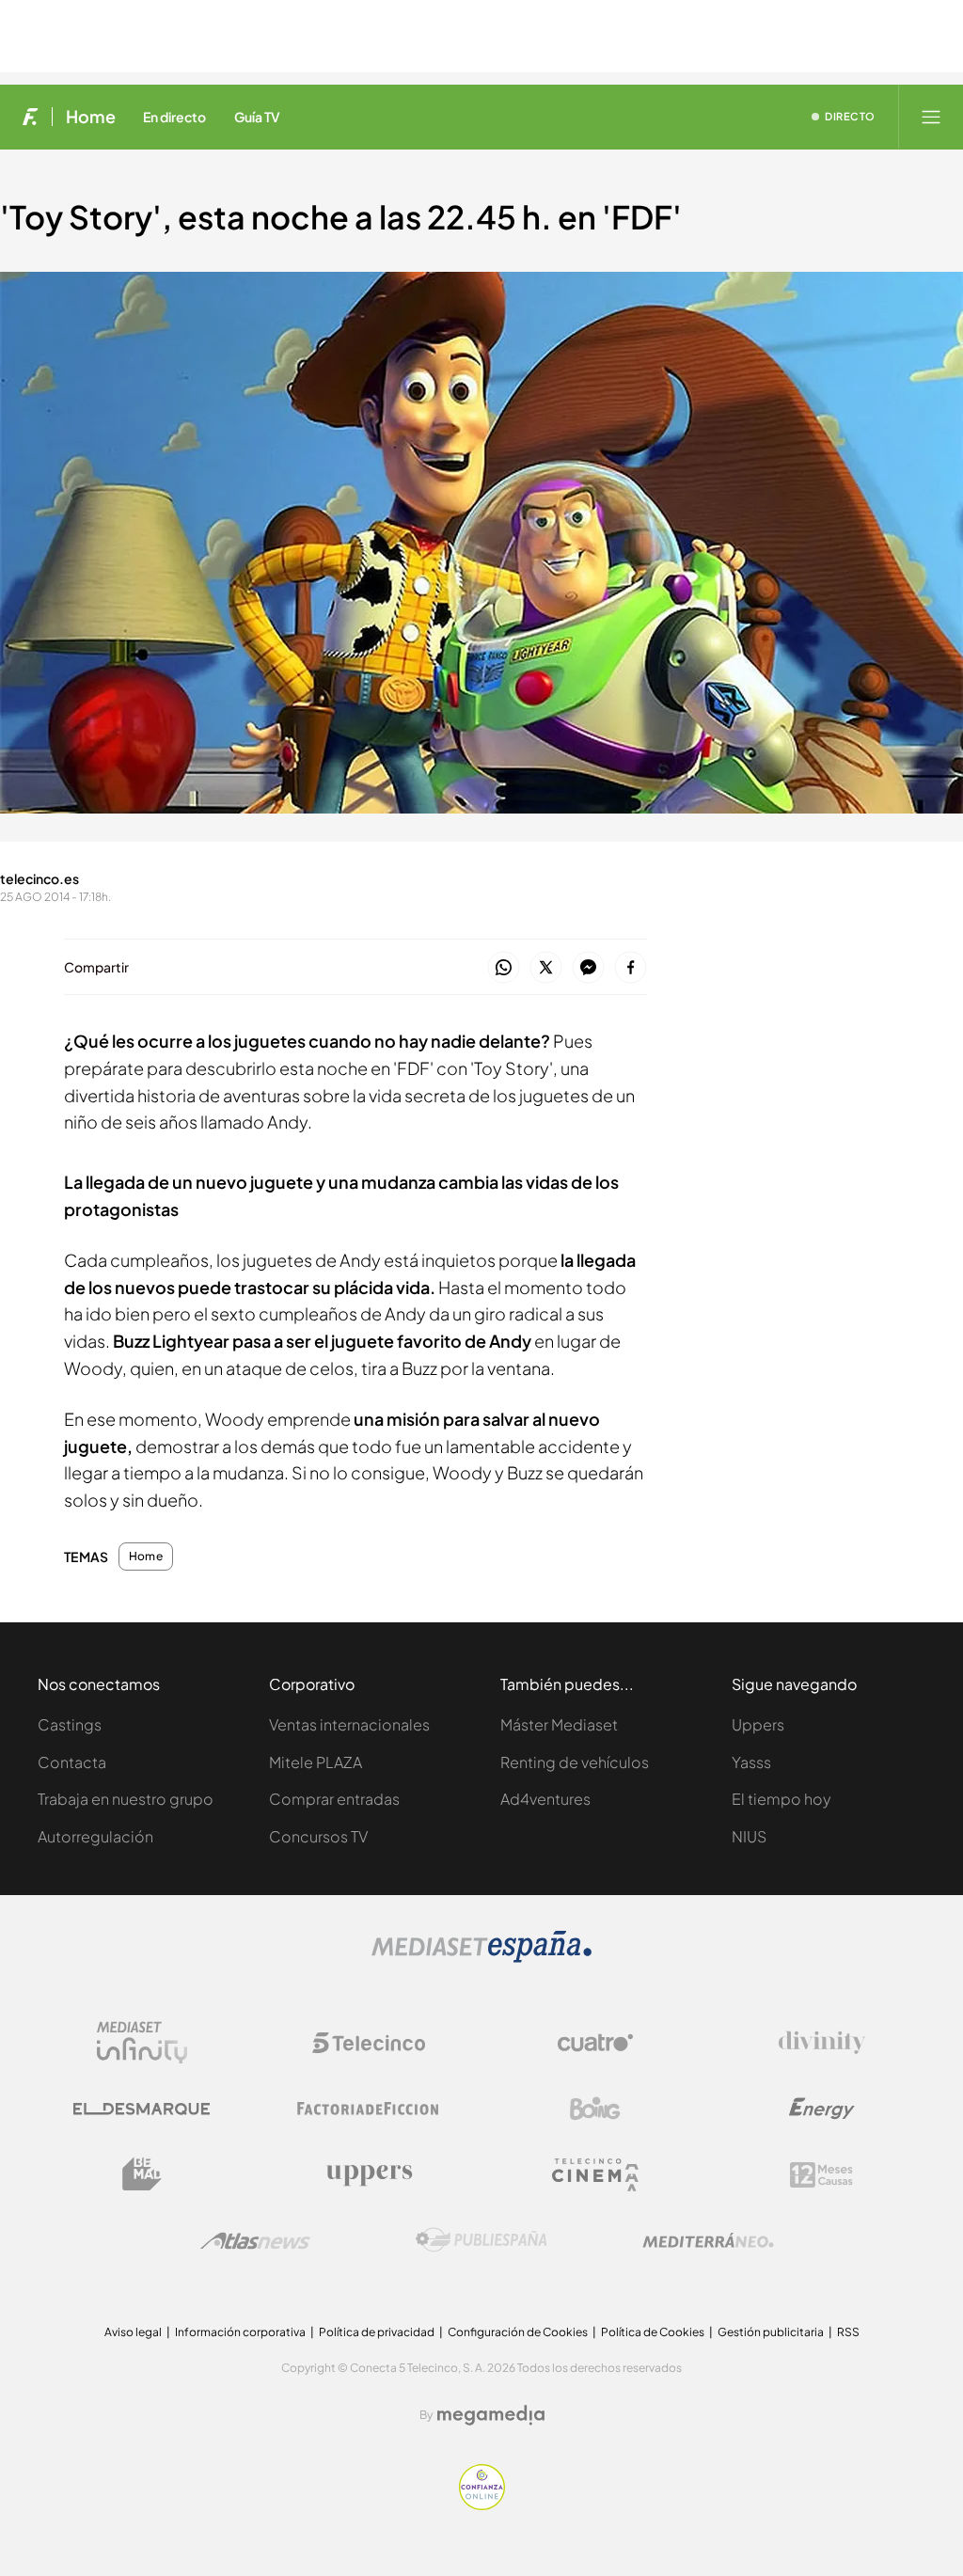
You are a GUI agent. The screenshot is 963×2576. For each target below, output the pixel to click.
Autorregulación (95, 1836)
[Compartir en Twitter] (546, 968)
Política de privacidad (377, 2332)
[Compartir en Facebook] (631, 968)
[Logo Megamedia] (491, 2415)
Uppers (758, 1724)
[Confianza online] (482, 2505)
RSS (848, 2332)
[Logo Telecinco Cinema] (595, 2175)
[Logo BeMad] (142, 2174)
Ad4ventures (545, 1799)
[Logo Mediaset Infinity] (142, 2043)
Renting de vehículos (575, 1762)
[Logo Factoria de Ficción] (369, 2109)
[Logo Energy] (822, 2109)
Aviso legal (133, 2332)
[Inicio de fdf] (31, 117)
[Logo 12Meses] (821, 2175)
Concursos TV (318, 1836)
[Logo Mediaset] (481, 1958)
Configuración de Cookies (518, 2332)
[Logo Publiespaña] (481, 2240)
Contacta (72, 1762)
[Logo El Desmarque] (142, 2109)
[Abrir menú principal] (931, 117)
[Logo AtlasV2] (255, 2241)
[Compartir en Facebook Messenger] (588, 968)
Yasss (751, 1762)
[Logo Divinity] (822, 2043)
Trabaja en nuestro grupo (126, 1799)
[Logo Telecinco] (369, 2043)
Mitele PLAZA (316, 1762)
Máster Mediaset (559, 1724)
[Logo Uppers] (369, 2174)
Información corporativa (240, 2332)
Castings (70, 1724)
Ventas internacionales (349, 1724)
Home (91, 117)
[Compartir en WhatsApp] (504, 968)
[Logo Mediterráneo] (708, 2240)
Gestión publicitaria (771, 2332)
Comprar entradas (334, 1799)
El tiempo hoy (781, 1799)
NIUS (749, 1836)
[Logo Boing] (595, 2109)
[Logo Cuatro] (595, 2043)
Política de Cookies (653, 2332)
